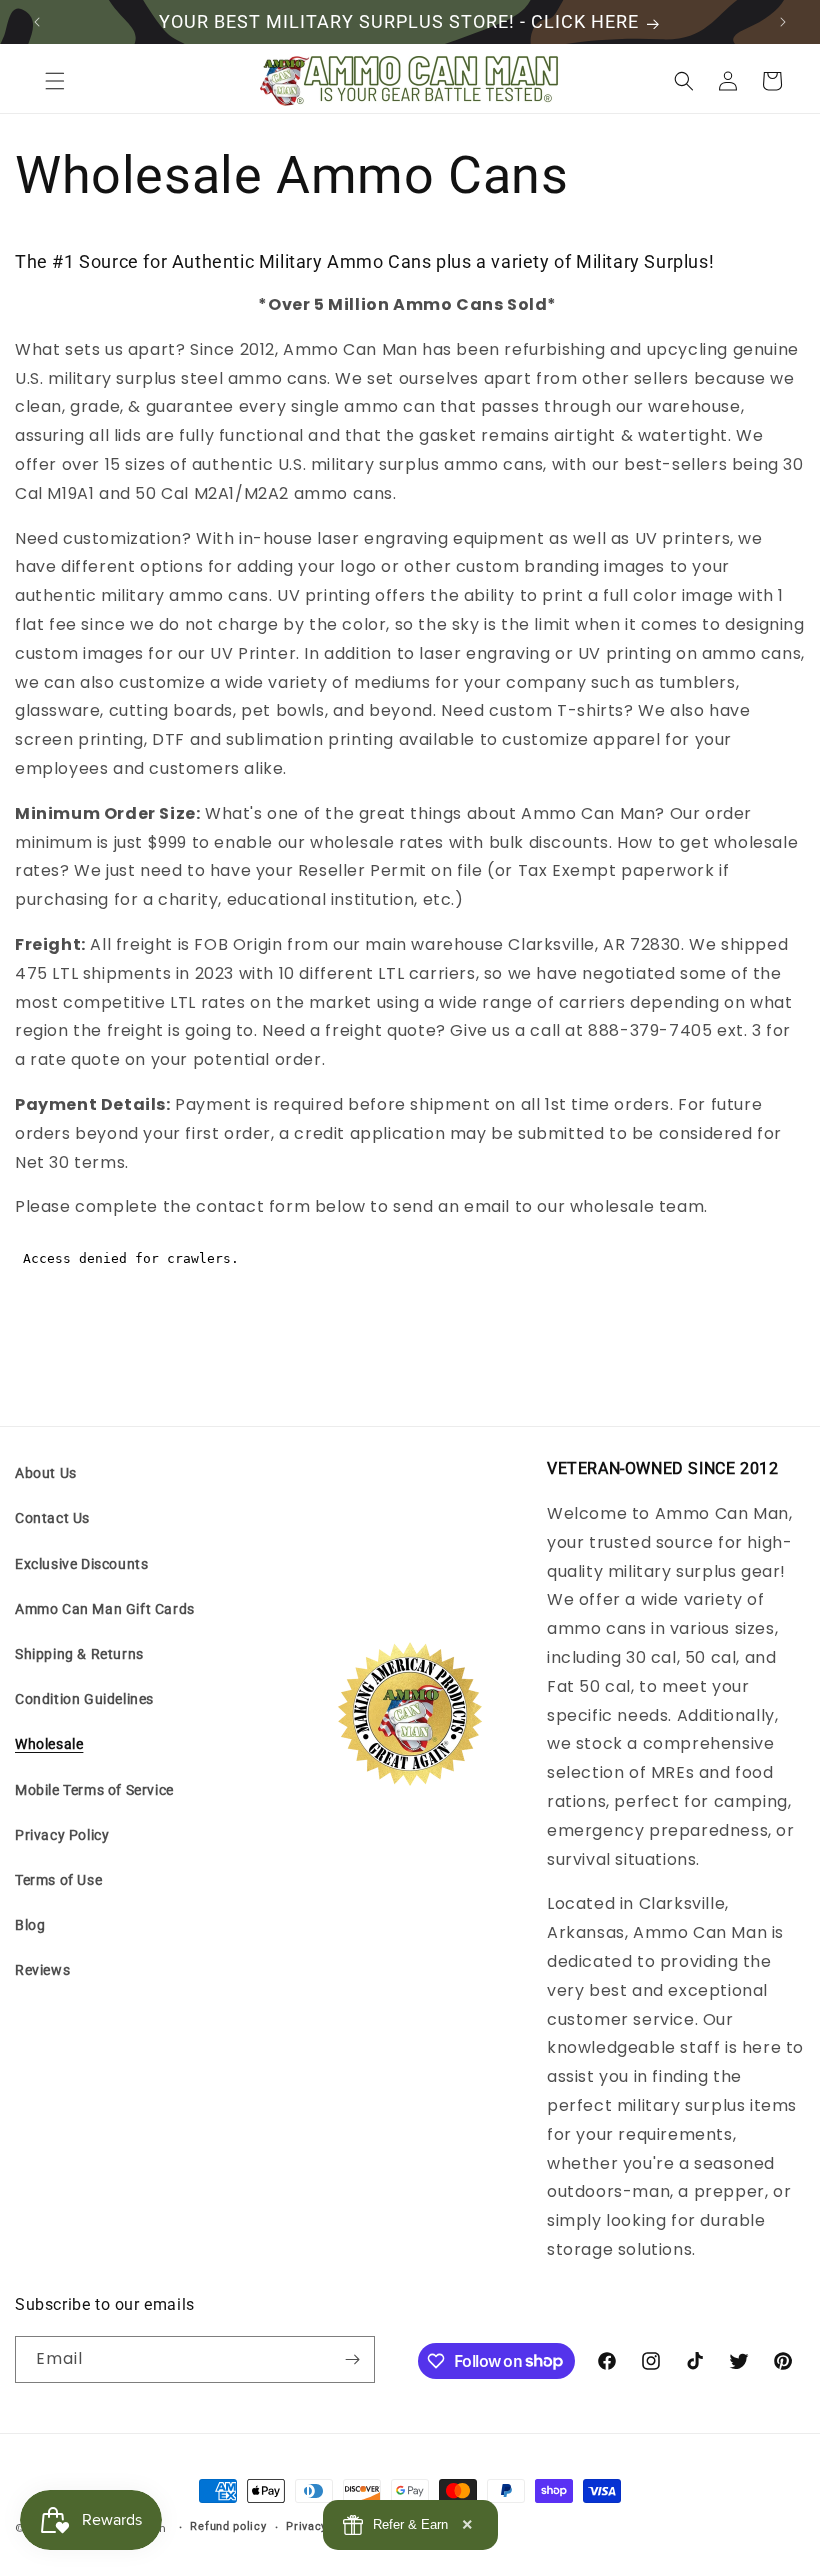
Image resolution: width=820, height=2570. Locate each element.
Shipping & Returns (79, 1654)
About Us (46, 1473)
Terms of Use (58, 1880)
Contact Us (52, 1518)
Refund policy (228, 2526)
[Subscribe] (352, 2359)
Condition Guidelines (84, 1699)
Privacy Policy (62, 1835)
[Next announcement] (783, 22)
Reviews (42, 1970)
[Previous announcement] (37, 22)
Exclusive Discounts (81, 1564)
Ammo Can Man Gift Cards (105, 1609)
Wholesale (49, 1744)
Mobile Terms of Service (94, 1790)
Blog (30, 1925)
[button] (55, 81)
